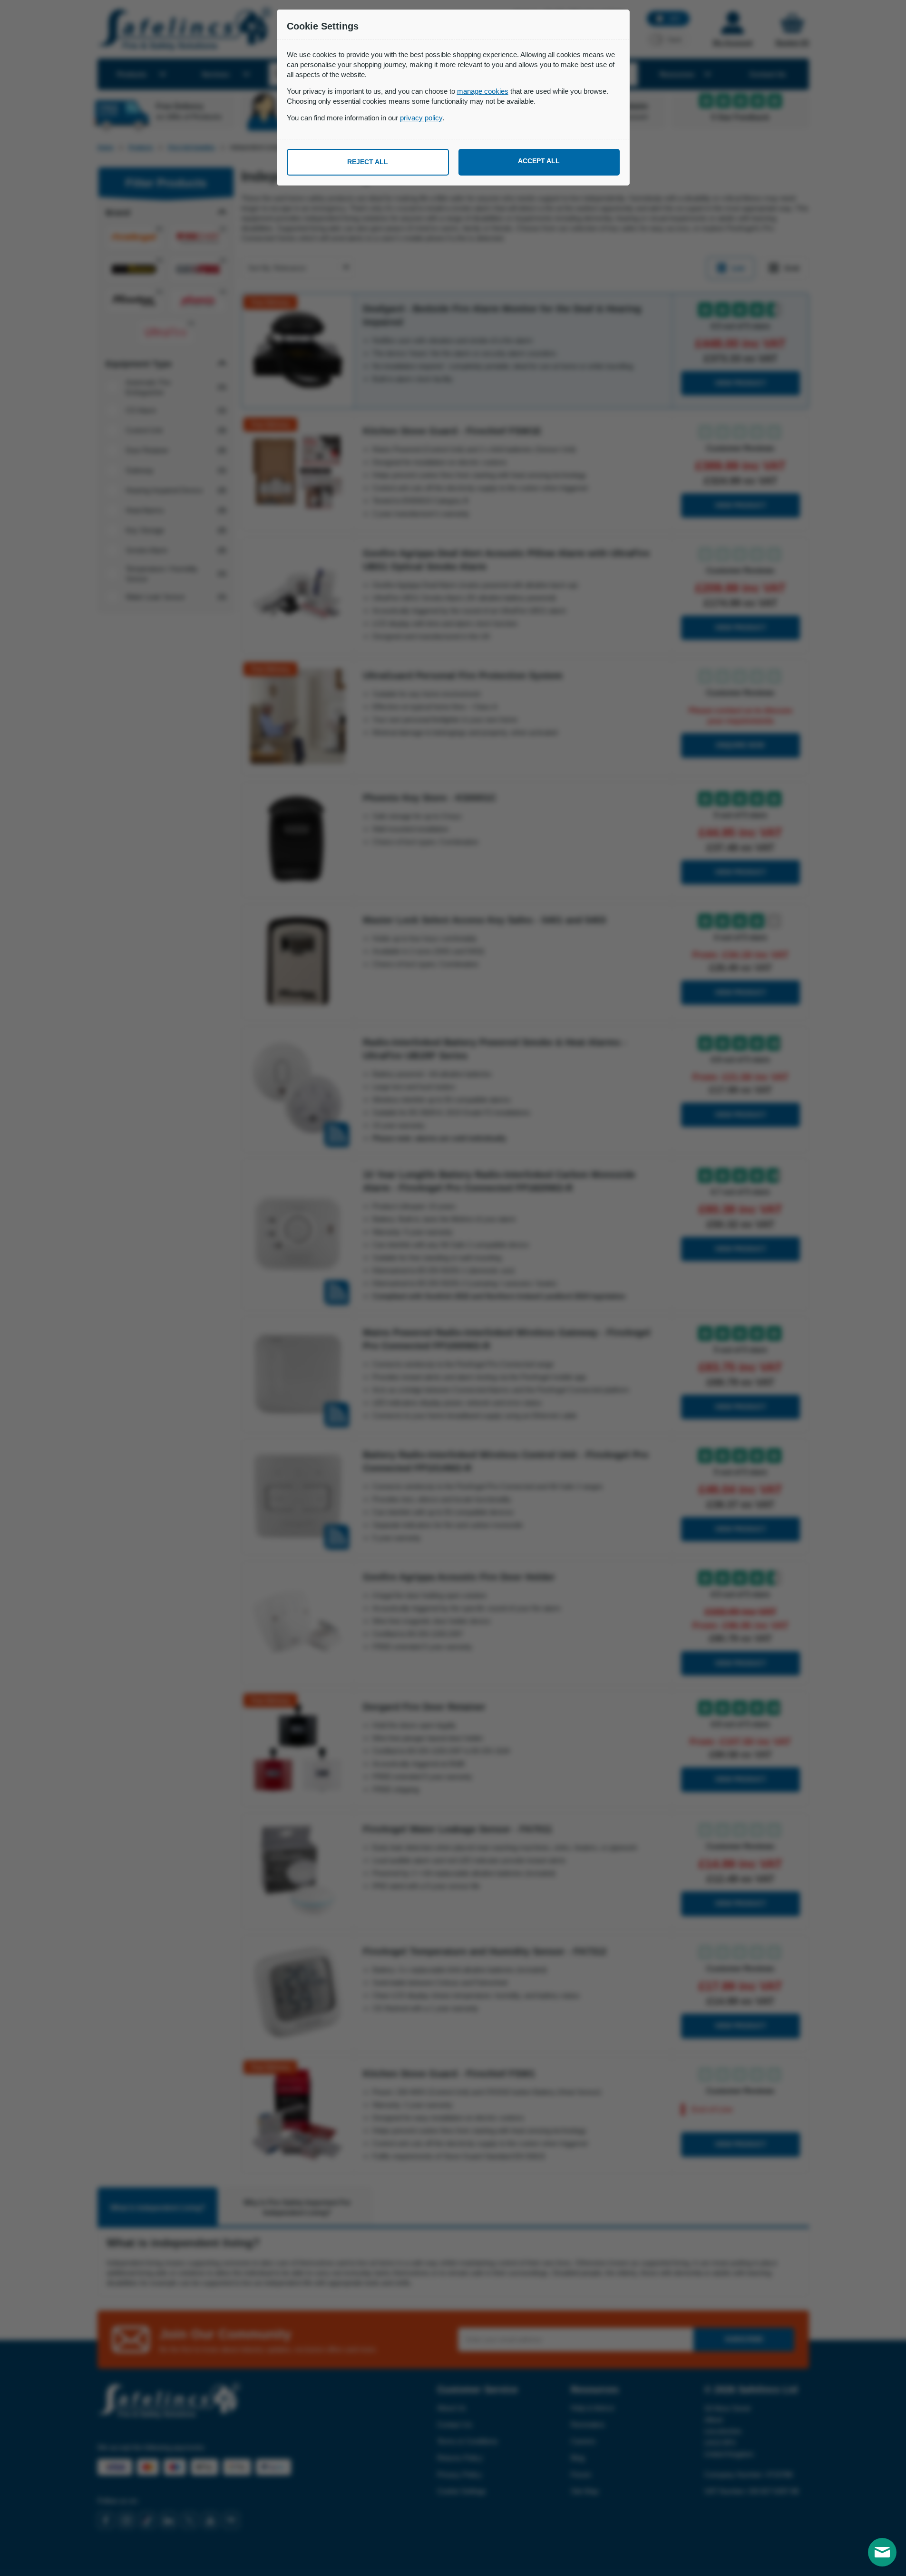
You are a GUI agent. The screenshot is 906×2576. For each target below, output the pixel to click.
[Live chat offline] (882, 2552)
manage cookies (483, 91)
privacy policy (421, 118)
